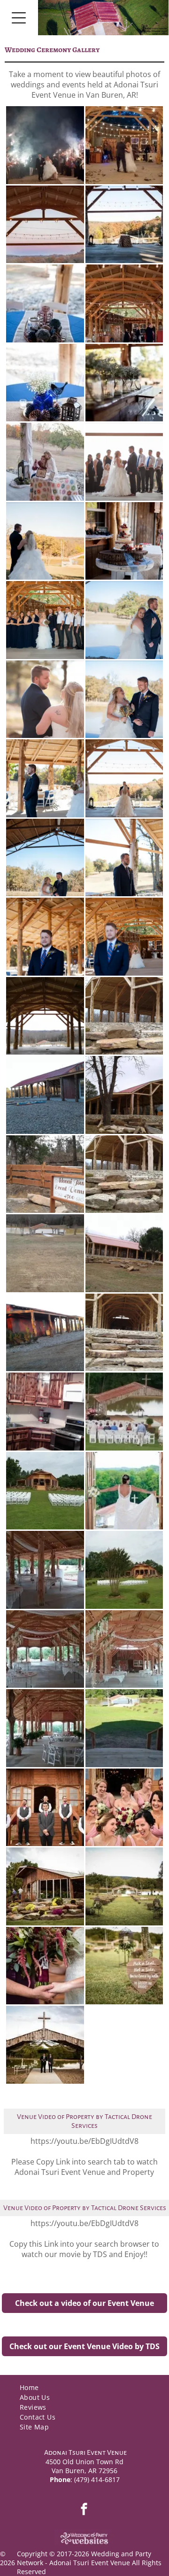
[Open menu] (19, 18)
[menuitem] (84, 2387)
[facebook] (84, 2510)
